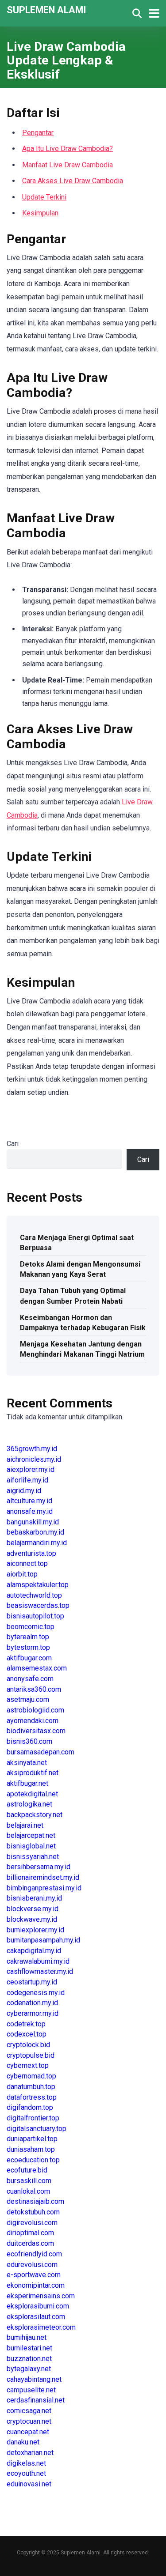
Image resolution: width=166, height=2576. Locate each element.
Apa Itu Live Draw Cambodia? (68, 149)
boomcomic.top (31, 1627)
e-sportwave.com (34, 2275)
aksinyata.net (27, 1763)
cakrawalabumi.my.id (38, 1961)
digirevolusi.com (32, 2223)
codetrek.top (26, 2024)
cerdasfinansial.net (36, 2400)
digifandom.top (30, 2107)
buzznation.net (29, 2359)
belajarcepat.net (31, 1835)
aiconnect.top (27, 1563)
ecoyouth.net (26, 2473)
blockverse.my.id (33, 1909)
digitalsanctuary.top (37, 2129)
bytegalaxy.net (29, 2369)
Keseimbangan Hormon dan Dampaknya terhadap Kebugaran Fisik (83, 1323)
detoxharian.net (30, 2453)
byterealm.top (28, 1637)
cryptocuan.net (29, 2421)
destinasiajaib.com (35, 2201)
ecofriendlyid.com (34, 2254)
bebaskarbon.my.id (35, 1532)
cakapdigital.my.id (34, 1951)
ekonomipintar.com (36, 2285)
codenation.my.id (32, 2003)
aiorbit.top (22, 1574)
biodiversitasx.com (36, 1731)
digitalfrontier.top (33, 2118)
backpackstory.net (35, 1815)
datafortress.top (32, 2097)
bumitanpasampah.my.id (43, 1940)
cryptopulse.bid (31, 2055)
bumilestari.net (29, 2348)
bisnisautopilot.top (35, 1616)
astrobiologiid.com (35, 1710)
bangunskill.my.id (33, 1522)
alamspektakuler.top (38, 1585)
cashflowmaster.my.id (40, 1971)
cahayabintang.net (34, 2379)
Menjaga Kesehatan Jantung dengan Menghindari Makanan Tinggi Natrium (82, 1349)
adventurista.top (31, 1553)
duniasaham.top (31, 2149)
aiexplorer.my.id (31, 1469)
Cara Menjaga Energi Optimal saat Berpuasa (77, 1243)
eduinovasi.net (29, 2484)
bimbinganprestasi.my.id (44, 1888)
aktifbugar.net (27, 1783)
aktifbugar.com (29, 1658)
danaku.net (23, 2442)
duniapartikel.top (32, 2139)
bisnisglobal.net (31, 1846)
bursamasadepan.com (41, 1752)
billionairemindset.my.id (43, 1877)
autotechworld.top (34, 1595)
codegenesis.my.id (36, 1993)
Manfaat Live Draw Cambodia (68, 165)
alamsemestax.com (37, 1668)
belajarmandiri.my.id (37, 1543)
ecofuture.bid (27, 2170)
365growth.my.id (32, 1449)
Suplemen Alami (46, 9)
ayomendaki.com (33, 1721)
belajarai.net (25, 1825)
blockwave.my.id (32, 1919)
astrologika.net (29, 1804)
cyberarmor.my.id (33, 2013)
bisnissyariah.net (33, 1857)
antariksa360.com (34, 1689)
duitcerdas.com (30, 2243)
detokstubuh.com (33, 2212)
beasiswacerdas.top (38, 1605)
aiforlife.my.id (27, 1480)
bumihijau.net (27, 2337)
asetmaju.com (28, 1699)
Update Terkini (44, 197)
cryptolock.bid (28, 2045)
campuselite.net (31, 2390)
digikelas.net (26, 2463)
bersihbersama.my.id (39, 1867)
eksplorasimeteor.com (41, 2327)
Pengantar (38, 133)
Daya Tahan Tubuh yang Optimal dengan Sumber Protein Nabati (73, 1296)
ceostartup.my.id (32, 1982)
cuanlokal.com (28, 2191)
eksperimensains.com (41, 2296)
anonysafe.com (30, 1679)
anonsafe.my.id (30, 1511)
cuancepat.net (28, 2432)
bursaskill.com (29, 2181)
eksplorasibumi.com (38, 2306)
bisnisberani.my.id (34, 1898)
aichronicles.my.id (34, 1459)
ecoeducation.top (33, 2160)
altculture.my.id (29, 1501)
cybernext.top (28, 2065)
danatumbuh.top (31, 2087)
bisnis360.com (29, 1741)
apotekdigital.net (32, 1794)
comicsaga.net (29, 2411)
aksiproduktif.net (33, 1773)
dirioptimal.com (30, 2233)
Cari (13, 1144)
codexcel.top (27, 2034)
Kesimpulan (40, 213)
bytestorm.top (28, 1647)
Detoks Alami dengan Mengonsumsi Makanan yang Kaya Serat (80, 1269)
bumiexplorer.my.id (35, 1930)
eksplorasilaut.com (36, 2317)
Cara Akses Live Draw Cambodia (73, 181)
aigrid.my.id (24, 1491)
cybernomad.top (31, 2076)
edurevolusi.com (32, 2265)
